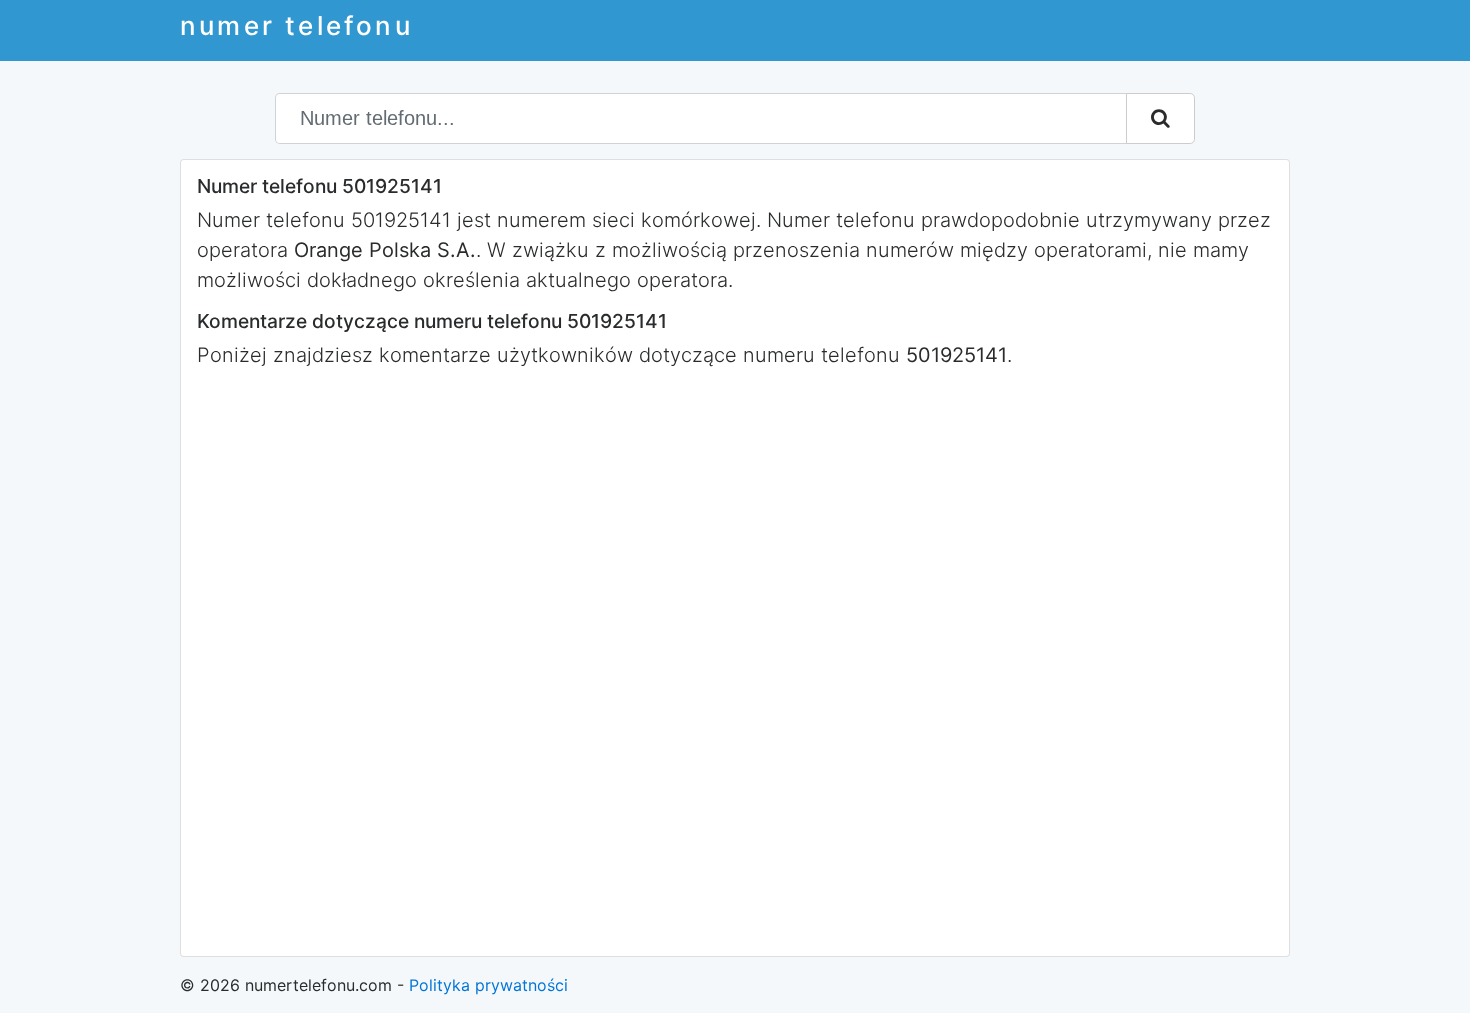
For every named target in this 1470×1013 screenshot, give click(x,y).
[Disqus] (735, 660)
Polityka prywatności (488, 985)
